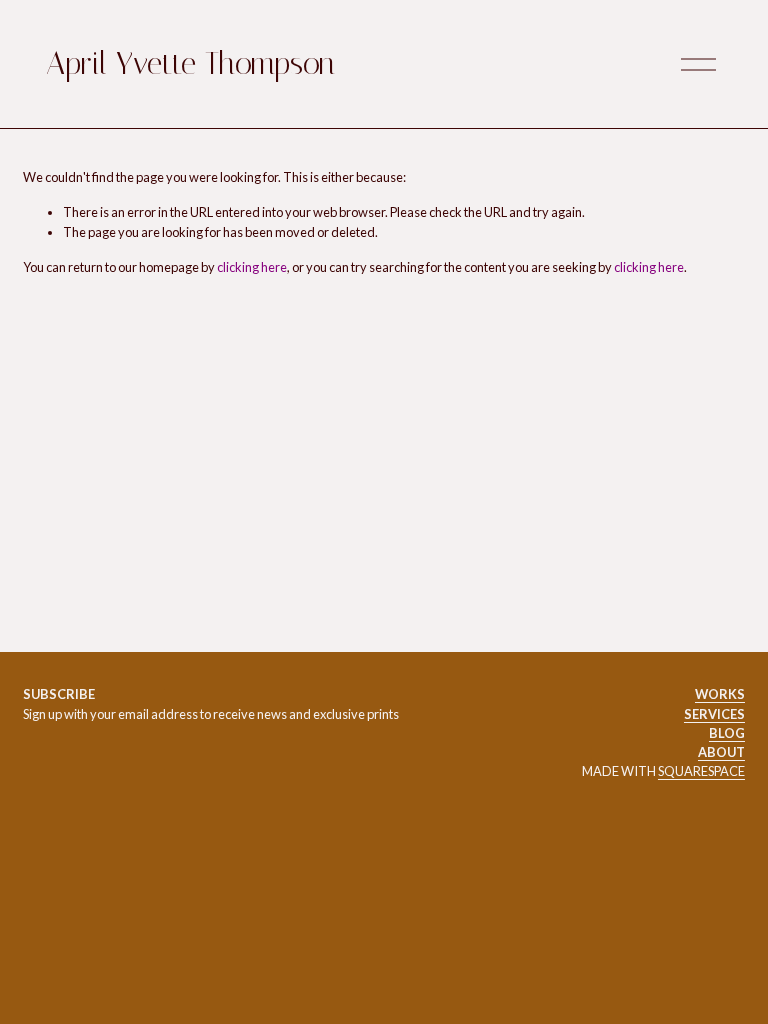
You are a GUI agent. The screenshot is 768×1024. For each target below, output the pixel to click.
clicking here (252, 267)
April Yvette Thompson (190, 63)
